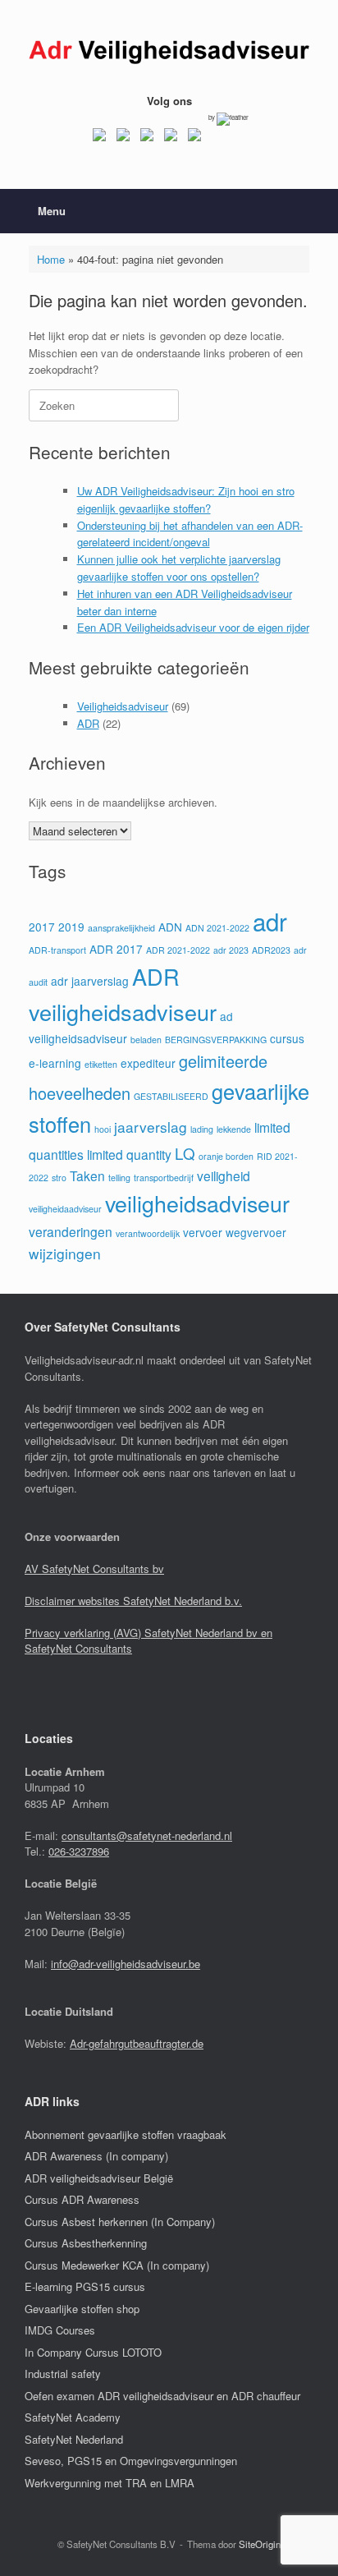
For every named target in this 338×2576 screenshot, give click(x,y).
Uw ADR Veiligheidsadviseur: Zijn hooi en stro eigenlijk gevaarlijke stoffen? (186, 499)
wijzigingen (65, 1253)
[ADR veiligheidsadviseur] (169, 53)
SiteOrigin (260, 2544)
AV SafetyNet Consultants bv (94, 1569)
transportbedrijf (164, 1178)
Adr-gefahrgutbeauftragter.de (137, 2043)
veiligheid (224, 1175)
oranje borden (226, 1156)
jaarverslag (151, 1127)
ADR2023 (271, 950)
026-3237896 (79, 1851)
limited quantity (129, 1154)
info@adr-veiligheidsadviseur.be (126, 1964)
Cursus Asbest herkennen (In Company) (120, 2222)
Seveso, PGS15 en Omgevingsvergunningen (131, 2461)
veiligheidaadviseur (65, 1209)
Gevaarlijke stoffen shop (82, 2309)
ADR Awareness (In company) (96, 2156)
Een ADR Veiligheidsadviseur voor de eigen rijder (193, 627)
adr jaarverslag (90, 981)
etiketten (101, 1064)
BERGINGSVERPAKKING (216, 1040)
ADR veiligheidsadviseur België (99, 2178)
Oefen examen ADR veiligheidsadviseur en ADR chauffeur (162, 2396)
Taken (87, 1175)
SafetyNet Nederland (74, 2439)
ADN (170, 927)
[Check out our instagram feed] (194, 138)
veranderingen (71, 1231)
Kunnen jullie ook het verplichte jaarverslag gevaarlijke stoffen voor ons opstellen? (179, 568)
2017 (42, 927)
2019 (71, 927)
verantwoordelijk (148, 1233)
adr (270, 921)
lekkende (234, 1129)
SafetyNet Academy (73, 2417)
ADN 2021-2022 (217, 928)
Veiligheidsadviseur (123, 706)
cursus (287, 1038)
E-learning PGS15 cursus (85, 2286)
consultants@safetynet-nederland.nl (147, 1835)
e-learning (55, 1063)
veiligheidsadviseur (197, 1203)
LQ (185, 1153)
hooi (103, 1129)
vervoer (203, 1232)
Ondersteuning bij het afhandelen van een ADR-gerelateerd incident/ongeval (190, 534)
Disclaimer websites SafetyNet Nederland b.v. (133, 1601)
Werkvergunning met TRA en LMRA (110, 2483)
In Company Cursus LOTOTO (93, 2352)
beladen (146, 1040)
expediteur (148, 1063)
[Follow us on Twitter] (123, 138)
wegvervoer (256, 1232)
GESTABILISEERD (171, 1096)
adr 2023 (231, 950)
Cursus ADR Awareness (82, 2199)
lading (202, 1129)
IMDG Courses (60, 2330)
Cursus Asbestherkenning (86, 2243)
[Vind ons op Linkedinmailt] (147, 138)
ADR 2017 (116, 949)
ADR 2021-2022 (178, 950)
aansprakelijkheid (121, 928)
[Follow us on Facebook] (99, 138)
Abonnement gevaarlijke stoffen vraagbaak (126, 2134)
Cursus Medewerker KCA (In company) (117, 2265)
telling (119, 1178)
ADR (88, 723)
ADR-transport (57, 950)
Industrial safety (63, 2374)
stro (59, 1178)
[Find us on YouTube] (171, 138)
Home (51, 259)
